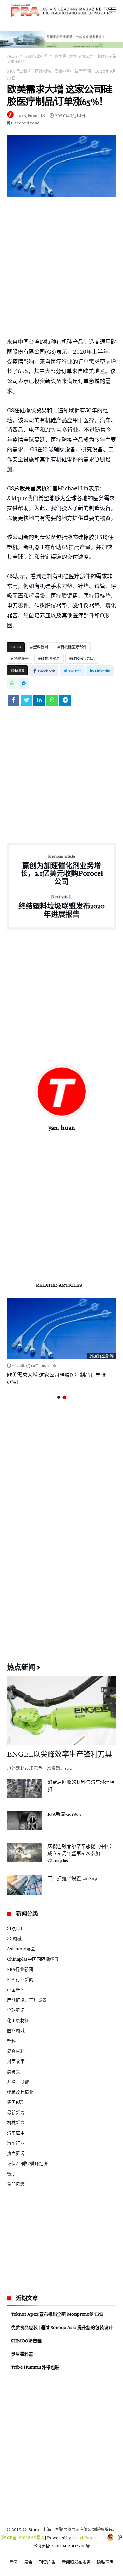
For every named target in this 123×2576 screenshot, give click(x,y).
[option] (61, 1342)
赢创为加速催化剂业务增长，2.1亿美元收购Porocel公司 (62, 870)
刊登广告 (47, 2562)
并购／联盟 (18, 2082)
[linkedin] (39, 702)
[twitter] (26, 702)
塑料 (11, 2041)
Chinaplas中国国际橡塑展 (33, 1959)
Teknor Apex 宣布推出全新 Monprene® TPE (57, 2314)
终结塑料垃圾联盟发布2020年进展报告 (61, 907)
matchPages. (85, 2538)
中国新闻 (16, 1990)
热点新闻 (16, 2153)
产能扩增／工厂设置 (27, 2000)
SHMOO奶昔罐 (26, 2341)
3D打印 (14, 1928)
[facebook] (13, 702)
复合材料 (63, 71)
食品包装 (16, 2184)
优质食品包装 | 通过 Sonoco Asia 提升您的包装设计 (62, 2327)
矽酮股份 (21, 659)
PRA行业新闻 (36, 56)
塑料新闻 (41, 647)
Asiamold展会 (21, 1949)
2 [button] (64, 1397)
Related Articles (59, 1285)
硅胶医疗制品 (83, 659)
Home (12, 56)
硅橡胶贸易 (50, 659)
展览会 (13, 2071)
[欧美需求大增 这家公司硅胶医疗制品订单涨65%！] (61, 1329)
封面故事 (16, 2061)
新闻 (14, 2562)
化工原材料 (18, 2020)
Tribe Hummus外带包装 (35, 2367)
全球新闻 (16, 2010)
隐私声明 (105, 2562)
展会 (28, 2562)
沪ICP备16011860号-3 (23, 2538)
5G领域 (14, 1938)
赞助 (11, 2174)
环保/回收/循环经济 (27, 2163)
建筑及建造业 (20, 2092)
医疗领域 (43, 71)
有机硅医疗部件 (74, 647)
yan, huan (28, 116)
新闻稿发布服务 (76, 2562)
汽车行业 (16, 2143)
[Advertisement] (61, 267)
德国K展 (15, 2102)
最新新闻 (83, 71)
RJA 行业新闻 (20, 1979)
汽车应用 (16, 2133)
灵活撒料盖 (22, 2354)
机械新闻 (16, 2122)
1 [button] (59, 1397)
